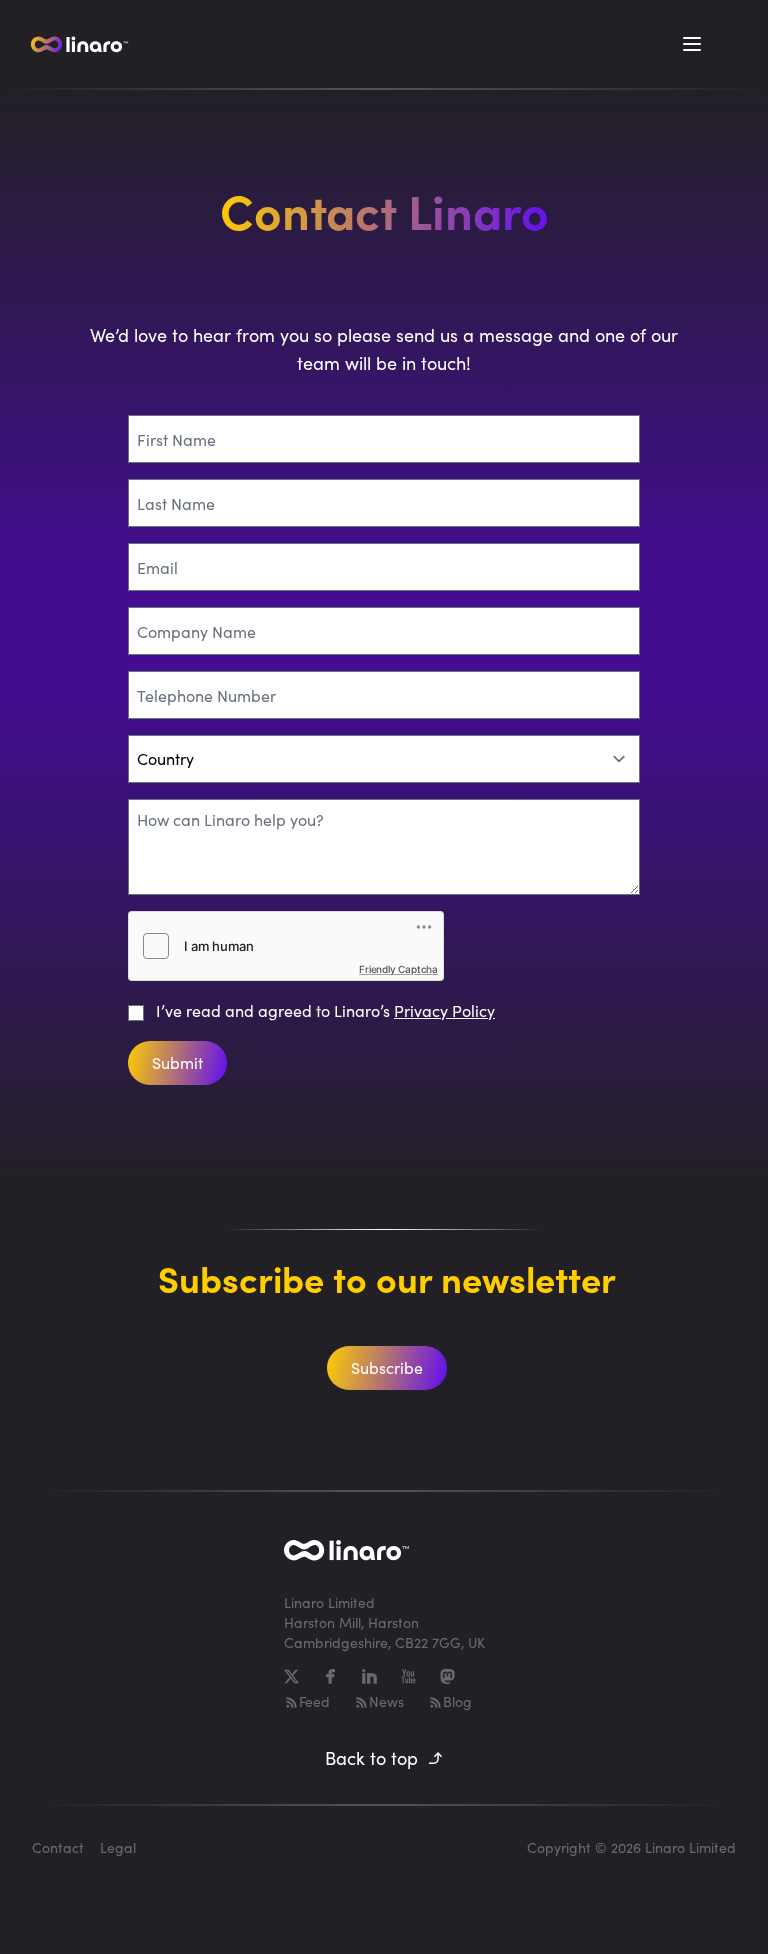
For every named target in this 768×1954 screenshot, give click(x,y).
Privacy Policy (444, 1010)
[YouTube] (408, 1676)
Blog (457, 1701)
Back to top (371, 1758)
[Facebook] (330, 1676)
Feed (314, 1701)
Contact (58, 1847)
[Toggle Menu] (692, 44)
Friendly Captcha (398, 969)
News (386, 1701)
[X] (291, 1676)
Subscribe (387, 1367)
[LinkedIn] (369, 1676)
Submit (177, 1062)
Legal (118, 1847)
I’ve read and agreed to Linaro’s (325, 1010)
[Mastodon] (447, 1676)
